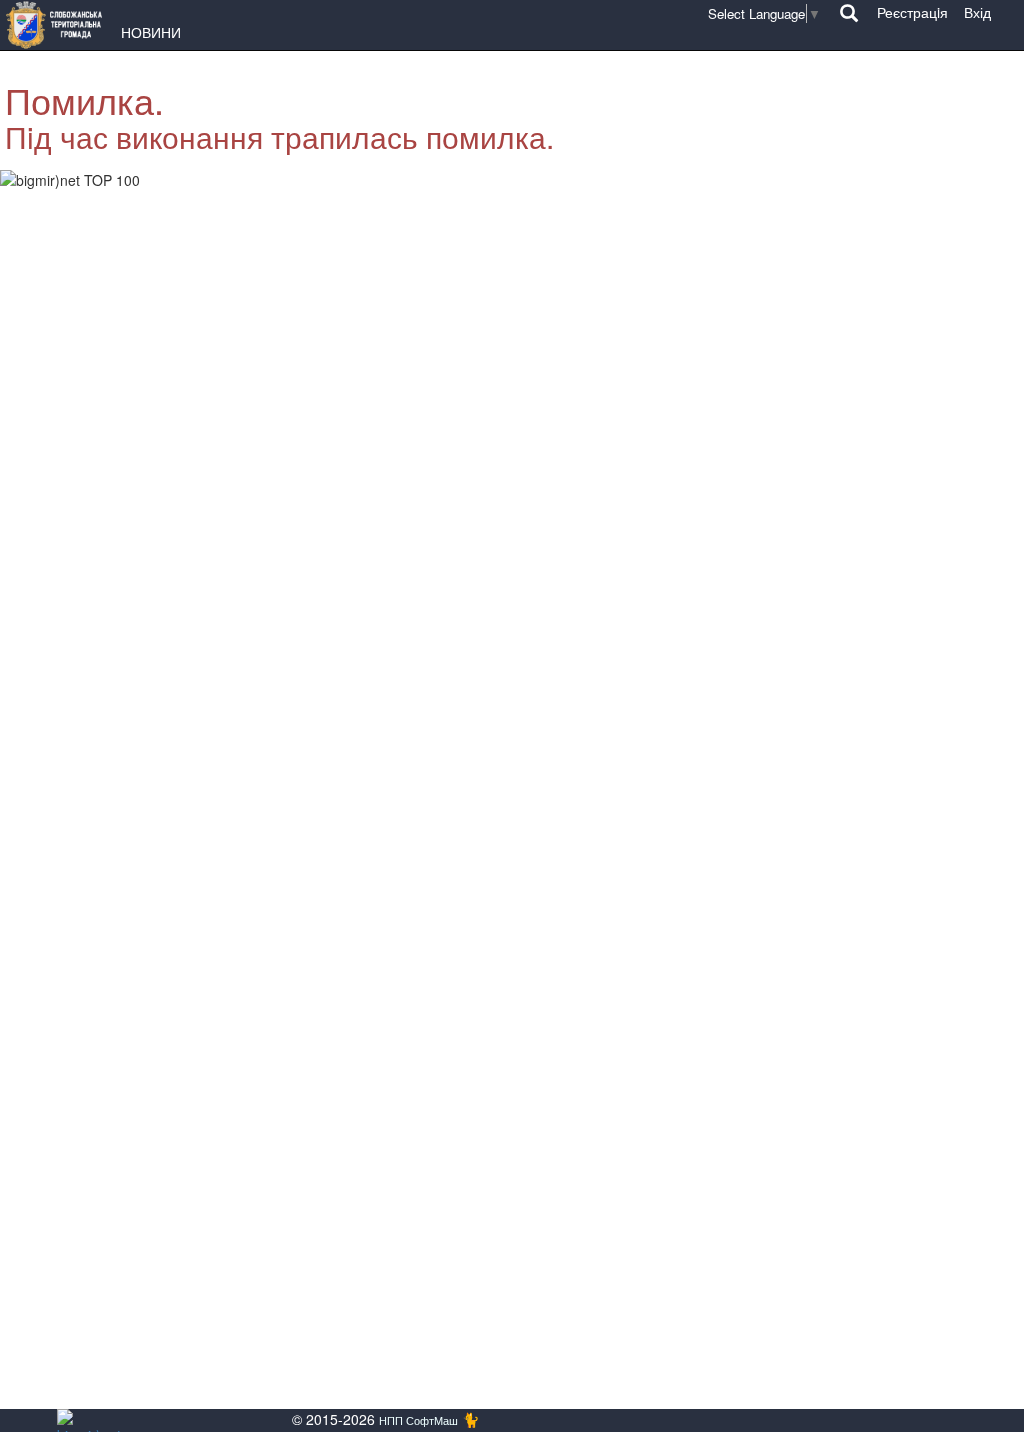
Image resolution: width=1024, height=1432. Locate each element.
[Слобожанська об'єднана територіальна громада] (59, 25)
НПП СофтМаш (418, 1420)
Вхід (977, 12)
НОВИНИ (151, 32)
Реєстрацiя (912, 12)
